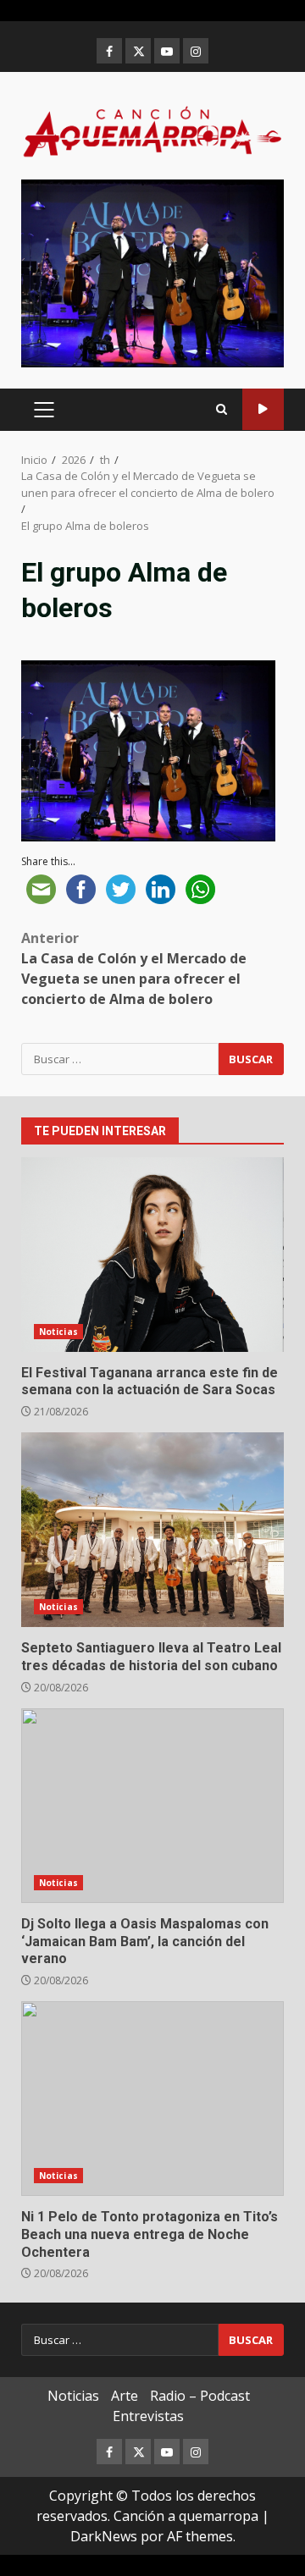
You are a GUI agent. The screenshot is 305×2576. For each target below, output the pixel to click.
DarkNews (104, 2536)
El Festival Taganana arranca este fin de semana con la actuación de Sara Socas (152, 1255)
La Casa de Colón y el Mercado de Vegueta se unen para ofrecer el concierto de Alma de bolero (134, 968)
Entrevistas (148, 2416)
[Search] (222, 409)
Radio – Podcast (200, 2396)
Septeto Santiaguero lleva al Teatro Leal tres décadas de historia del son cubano (152, 1530)
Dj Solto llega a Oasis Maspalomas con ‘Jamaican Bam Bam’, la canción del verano (152, 1806)
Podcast (263, 409)
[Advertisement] (152, 272)
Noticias (58, 1332)
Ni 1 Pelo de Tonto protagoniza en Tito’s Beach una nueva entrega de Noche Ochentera (152, 2099)
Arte (125, 2396)
